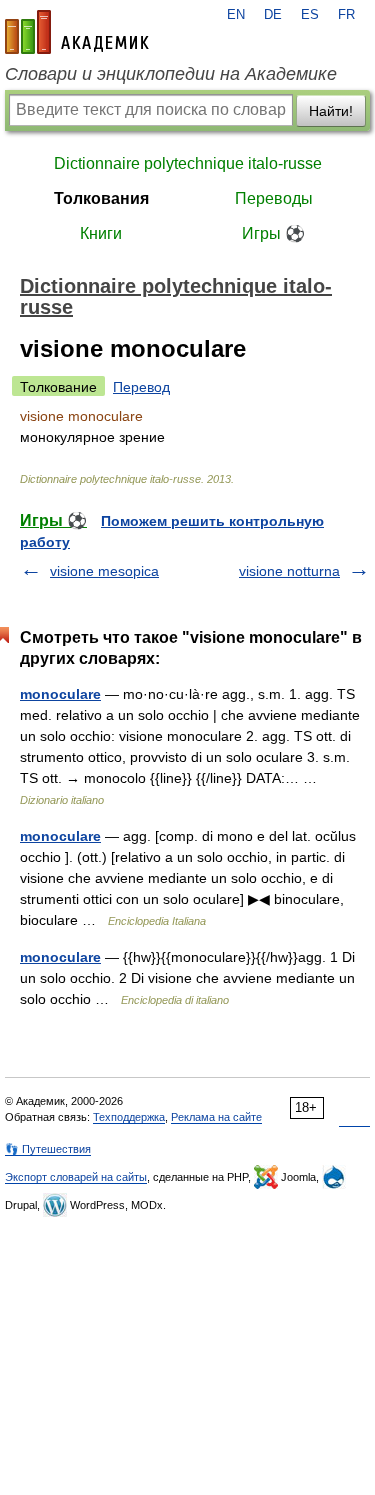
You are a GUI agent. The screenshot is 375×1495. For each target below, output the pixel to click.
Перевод (141, 387)
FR (346, 15)
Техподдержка (129, 1117)
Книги (101, 233)
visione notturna (289, 571)
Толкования (101, 198)
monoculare (60, 694)
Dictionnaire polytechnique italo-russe (188, 163)
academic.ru (77, 32)
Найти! (331, 111)
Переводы (274, 198)
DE (273, 15)
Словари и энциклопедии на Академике (171, 74)
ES (310, 15)
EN (236, 15)
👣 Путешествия (48, 1149)
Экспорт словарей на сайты (76, 1177)
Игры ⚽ (273, 233)
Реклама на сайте (216, 1117)
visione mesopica (104, 571)
